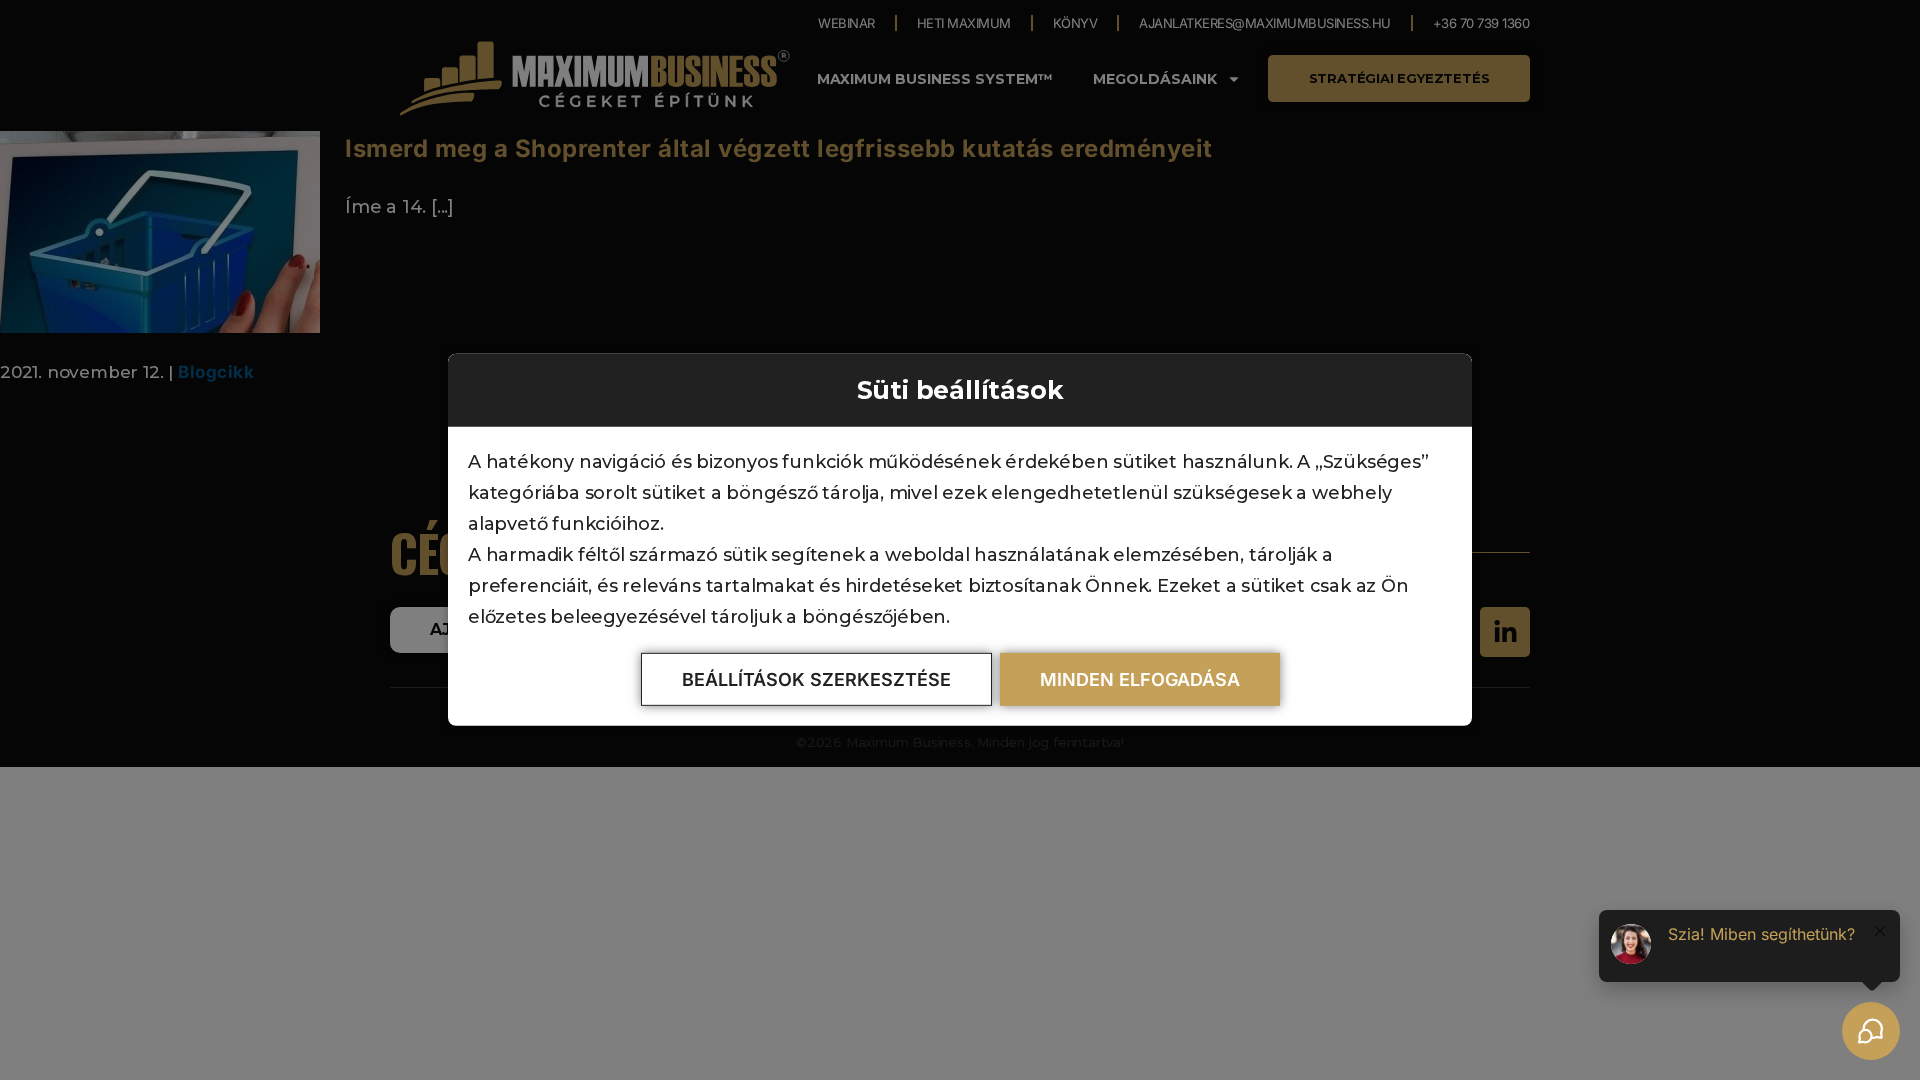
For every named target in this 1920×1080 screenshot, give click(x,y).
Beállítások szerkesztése (816, 679)
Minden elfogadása (1140, 679)
